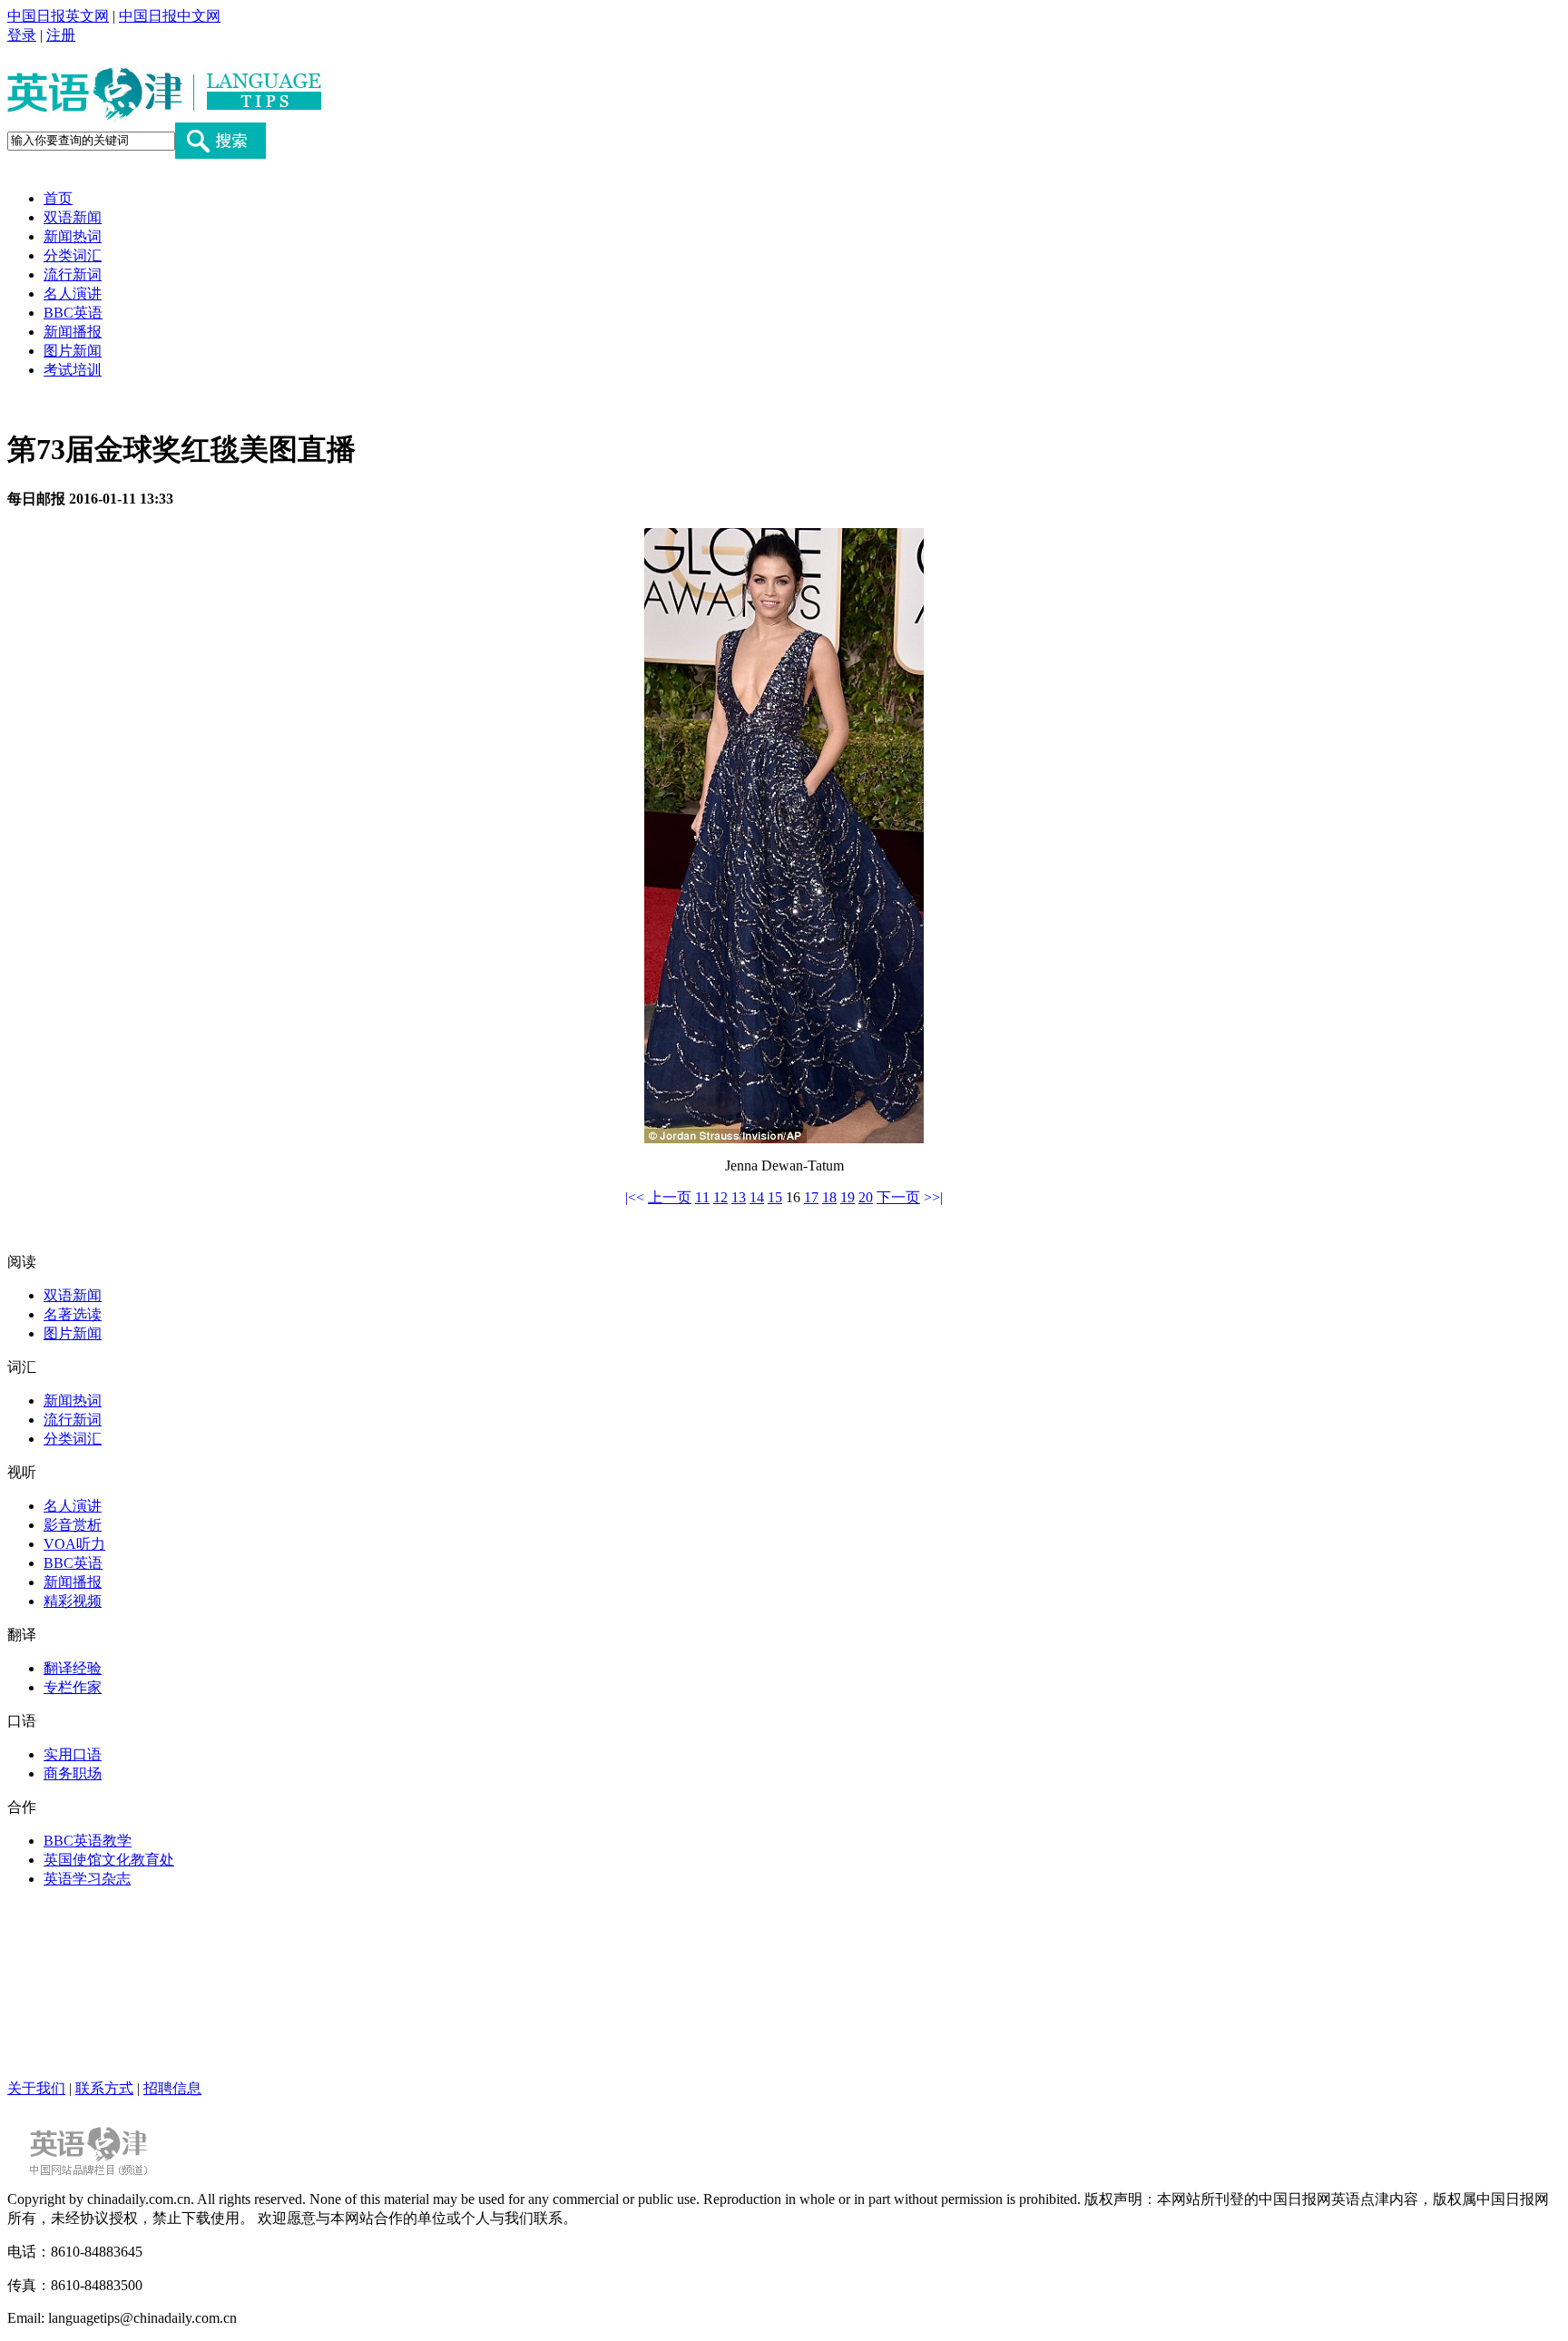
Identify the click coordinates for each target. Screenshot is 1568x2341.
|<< (635, 1197)
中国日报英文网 (58, 16)
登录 (22, 35)
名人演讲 (73, 294)
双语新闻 (73, 217)
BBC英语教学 (88, 1841)
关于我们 (36, 2088)
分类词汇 (73, 255)
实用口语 (73, 1754)
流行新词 (73, 274)
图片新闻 (73, 351)
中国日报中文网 (170, 16)
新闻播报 (73, 332)
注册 (61, 35)
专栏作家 (73, 1687)
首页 (58, 198)
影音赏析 (73, 1525)
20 (866, 1197)
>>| (933, 1197)
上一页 (670, 1197)
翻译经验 (73, 1668)
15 (775, 1197)
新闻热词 (73, 236)
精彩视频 (73, 1601)
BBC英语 (73, 313)
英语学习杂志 (87, 1879)
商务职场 (73, 1773)
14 (757, 1197)
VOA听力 (74, 1544)
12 (720, 1197)
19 (848, 1197)
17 (811, 1197)
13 (739, 1197)
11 (702, 1197)
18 (829, 1197)
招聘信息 (172, 2088)
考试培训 (73, 370)
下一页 (898, 1197)
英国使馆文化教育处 (109, 1860)
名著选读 (73, 1314)
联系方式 (104, 2088)
